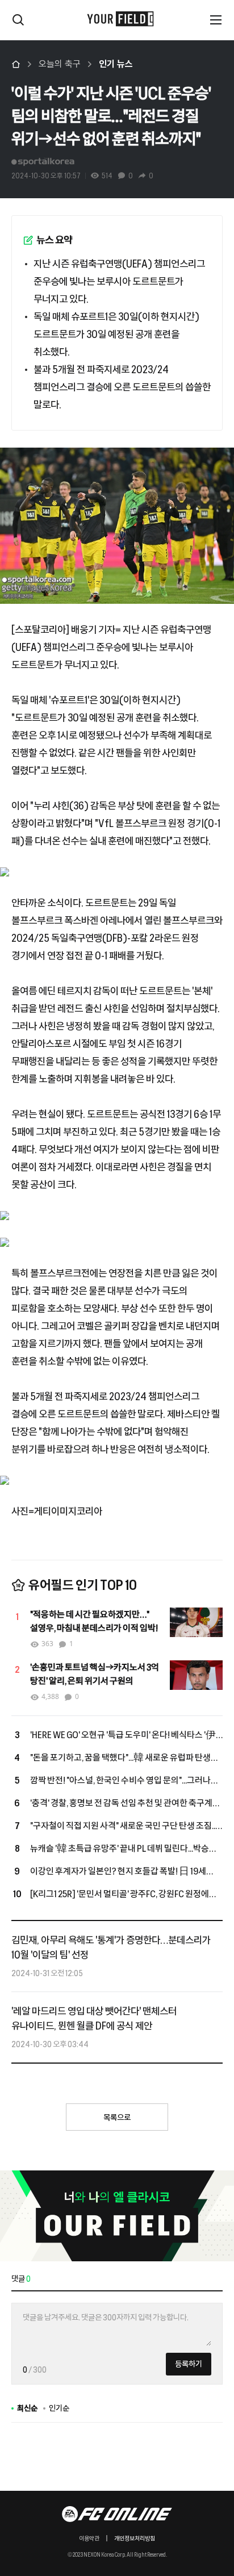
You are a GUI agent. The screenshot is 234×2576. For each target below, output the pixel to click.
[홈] (16, 64)
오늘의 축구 (60, 64)
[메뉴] (216, 20)
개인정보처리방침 (135, 2539)
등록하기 (189, 2364)
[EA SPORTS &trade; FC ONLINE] (117, 2514)
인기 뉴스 (116, 64)
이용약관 (89, 2539)
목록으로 (117, 2118)
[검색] (18, 20)
